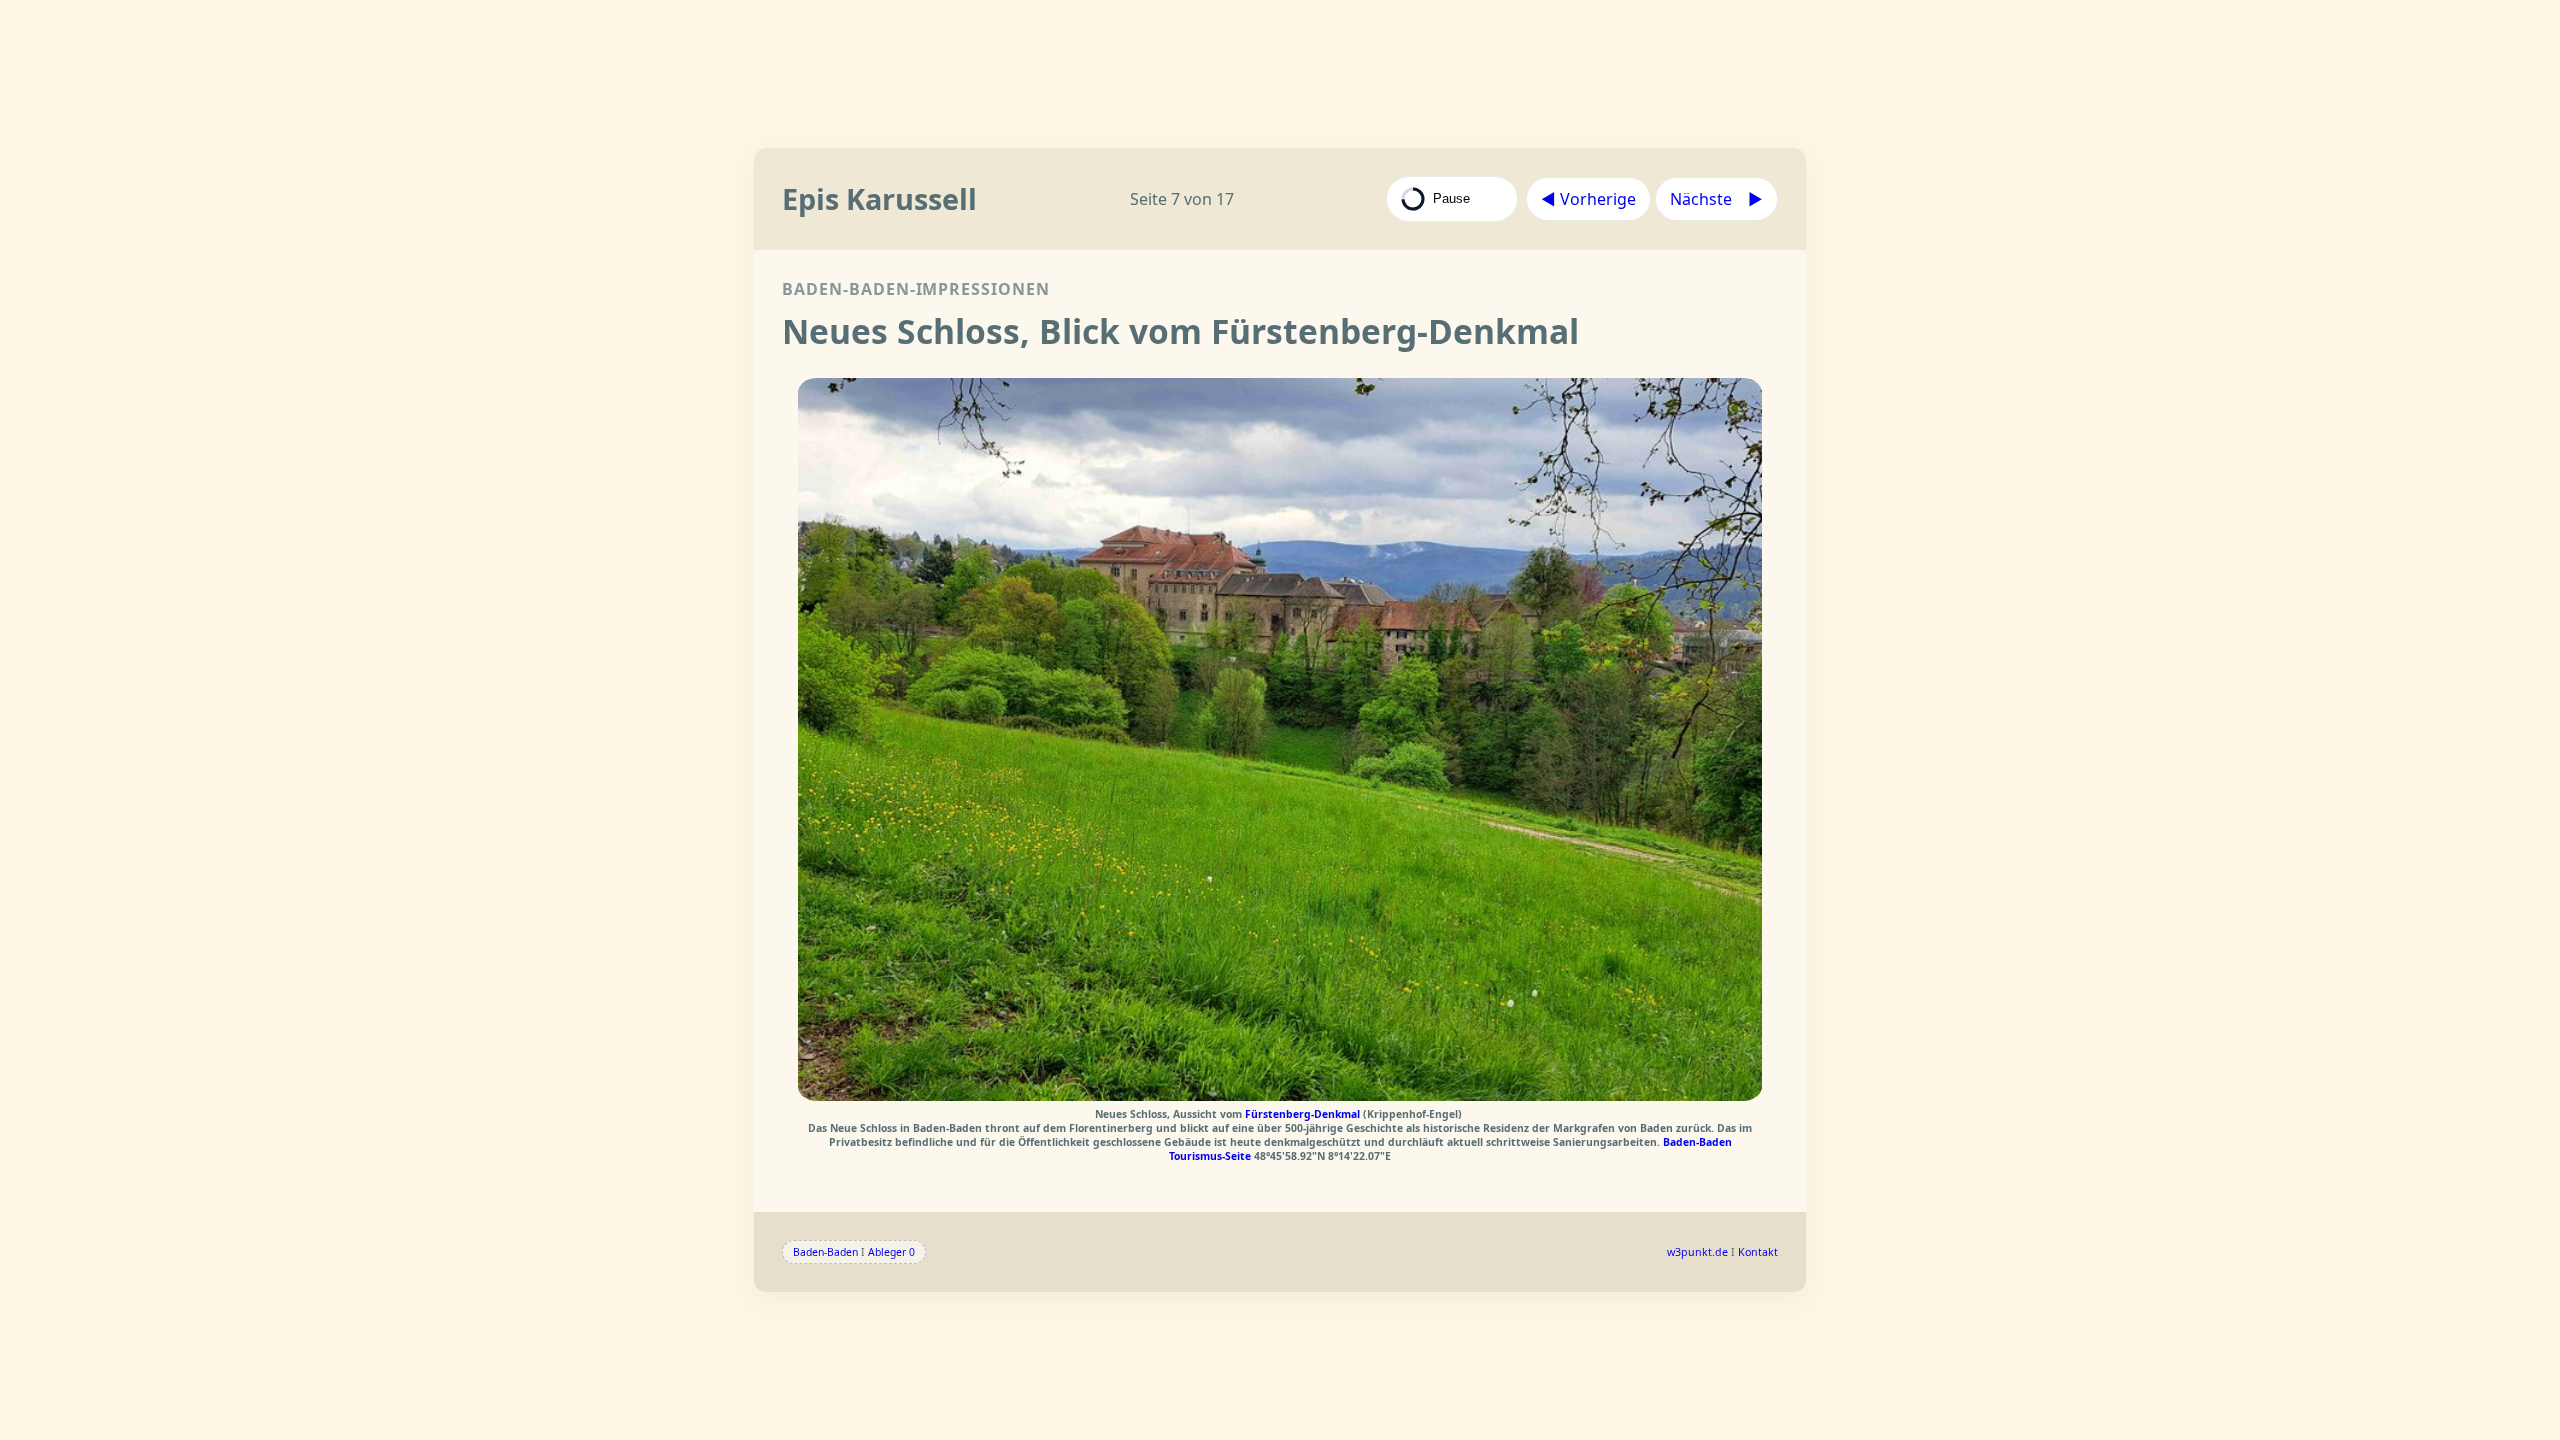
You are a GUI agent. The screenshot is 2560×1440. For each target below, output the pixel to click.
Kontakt (1758, 1252)
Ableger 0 (891, 1252)
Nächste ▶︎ (1716, 199)
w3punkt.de (1697, 1252)
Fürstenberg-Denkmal (1304, 1114)
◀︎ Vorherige (1588, 199)
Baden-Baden (825, 1252)
